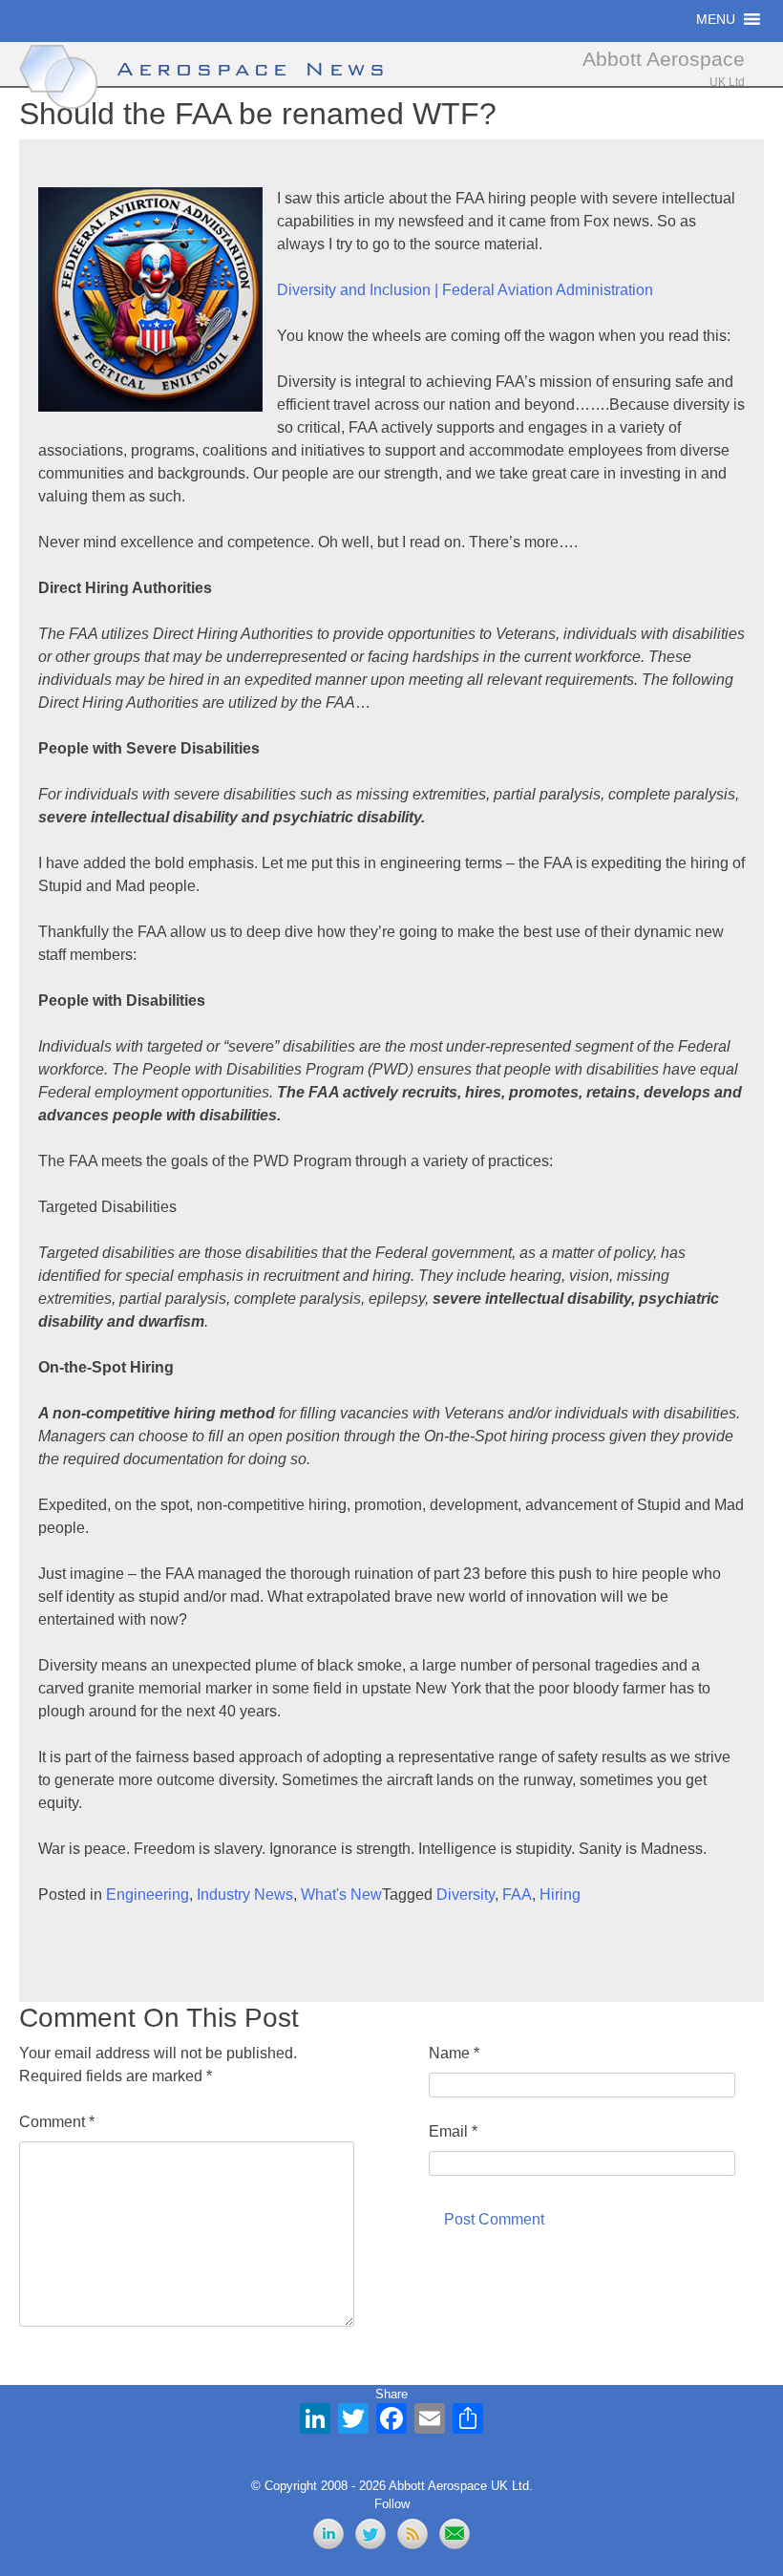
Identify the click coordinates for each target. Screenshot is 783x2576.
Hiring (560, 1895)
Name (454, 2053)
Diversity (466, 1895)
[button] (716, 19)
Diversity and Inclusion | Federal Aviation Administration (465, 290)
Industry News (245, 1895)
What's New (341, 1895)
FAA (517, 1895)
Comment (57, 2122)
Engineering (148, 1895)
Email (453, 2131)
